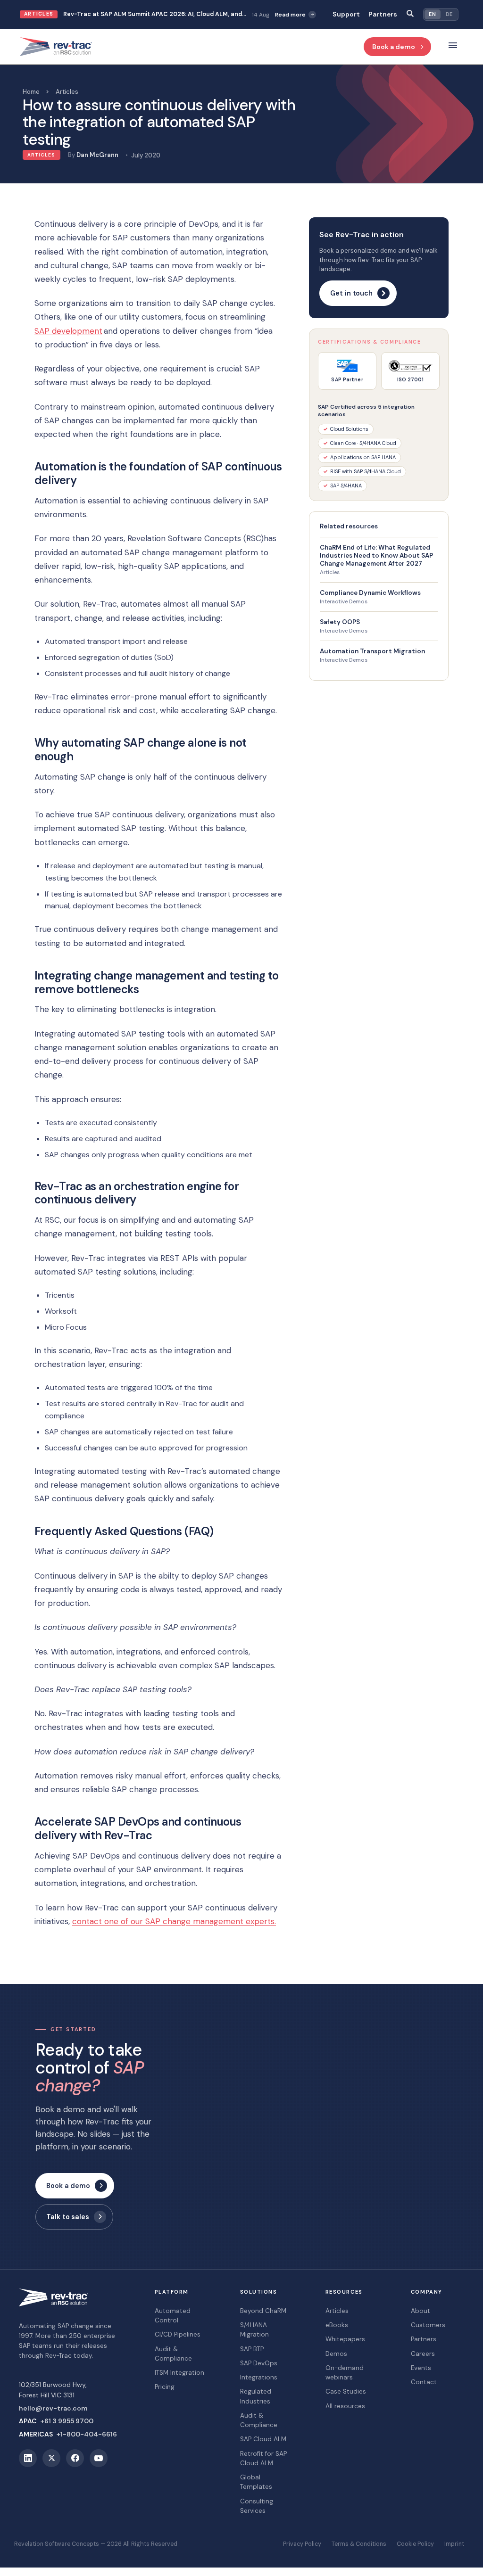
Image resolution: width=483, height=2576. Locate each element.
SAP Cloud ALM (263, 2439)
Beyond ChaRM (263, 2311)
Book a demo (394, 47)
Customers (428, 2325)
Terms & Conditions (359, 2544)
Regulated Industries (256, 2396)
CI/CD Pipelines (178, 2334)
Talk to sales (68, 2217)
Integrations (259, 2377)
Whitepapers (345, 2339)
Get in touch (351, 293)
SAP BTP (252, 2349)
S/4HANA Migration (254, 2330)
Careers (423, 2354)
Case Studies (346, 2391)
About (421, 2311)
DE (449, 14)
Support (346, 14)
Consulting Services (257, 2506)
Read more (212, 16)
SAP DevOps (259, 2363)
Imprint (454, 2544)
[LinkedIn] (28, 2458)
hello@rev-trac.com (53, 2408)
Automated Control (173, 2316)
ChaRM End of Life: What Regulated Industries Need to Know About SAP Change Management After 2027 (376, 556)
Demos (336, 2354)
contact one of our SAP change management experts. (174, 1921)
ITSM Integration (179, 2373)
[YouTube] (99, 2458)
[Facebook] (75, 2458)
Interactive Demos (344, 602)
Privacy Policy (302, 2544)
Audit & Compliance (173, 2354)
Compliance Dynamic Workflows (370, 593)
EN (432, 14)
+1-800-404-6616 (87, 2434)
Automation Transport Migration (372, 651)
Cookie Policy (415, 2544)
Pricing (165, 2387)
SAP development (68, 331)
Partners (383, 14)
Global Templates (256, 2482)
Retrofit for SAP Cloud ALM (263, 2458)
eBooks (337, 2325)
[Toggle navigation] (453, 47)
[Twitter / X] (51, 2458)
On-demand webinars (345, 2373)
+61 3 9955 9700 (67, 2421)
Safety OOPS (340, 622)
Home (31, 92)
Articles (67, 92)
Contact (424, 2382)
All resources (345, 2406)
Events (421, 2368)
